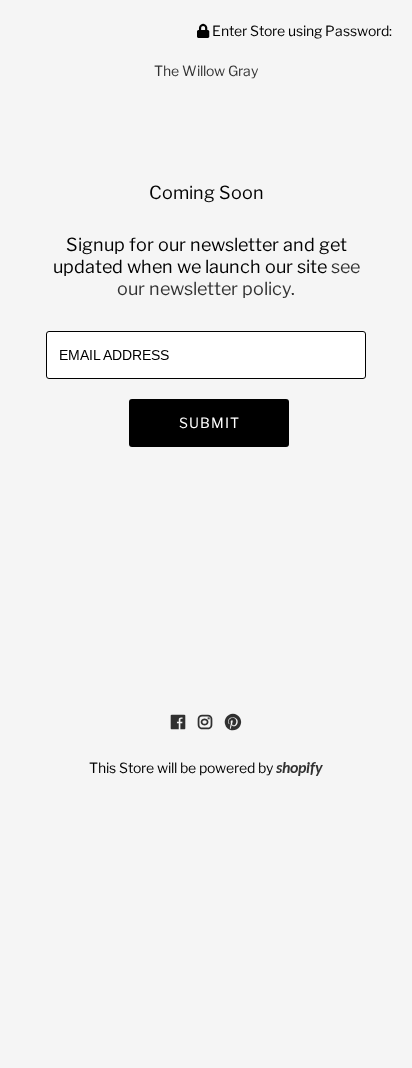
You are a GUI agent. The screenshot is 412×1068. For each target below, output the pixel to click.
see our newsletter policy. (238, 277)
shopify (299, 769)
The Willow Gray (206, 70)
